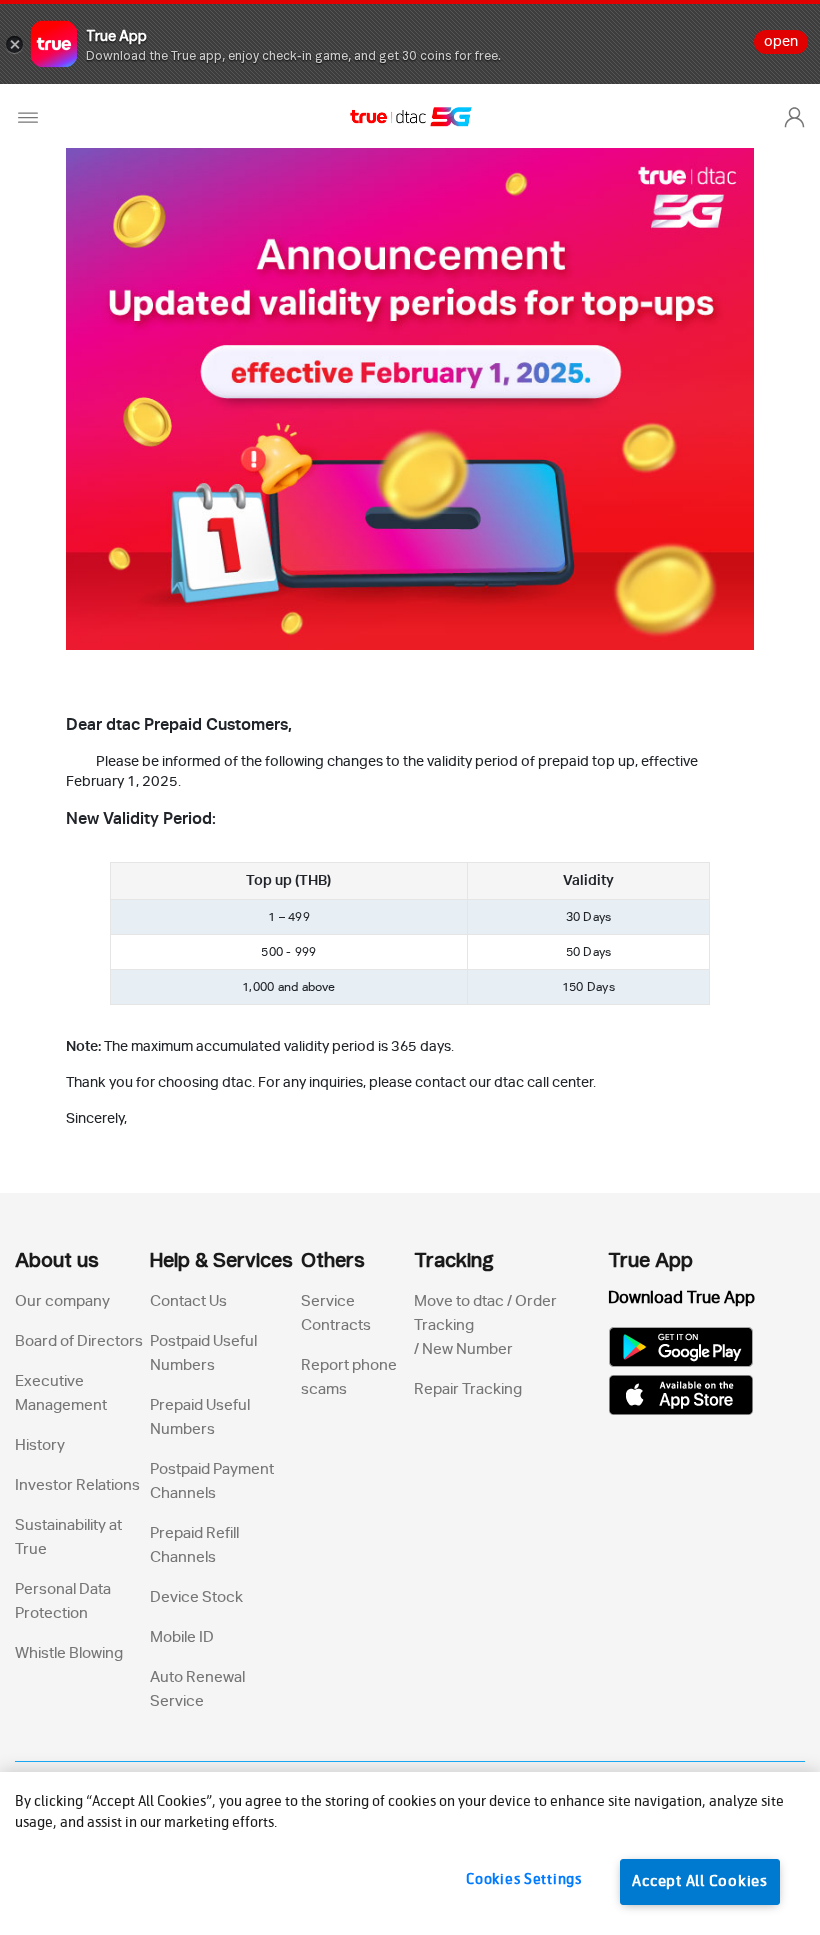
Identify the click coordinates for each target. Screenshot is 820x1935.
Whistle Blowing (69, 1653)
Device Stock (196, 1597)
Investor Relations (77, 1485)
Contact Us (188, 1301)
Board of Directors (79, 1341)
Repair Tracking (468, 1389)
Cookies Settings (524, 1880)
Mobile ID (182, 1637)
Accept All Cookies (700, 1882)
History (40, 1445)
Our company (62, 1301)
